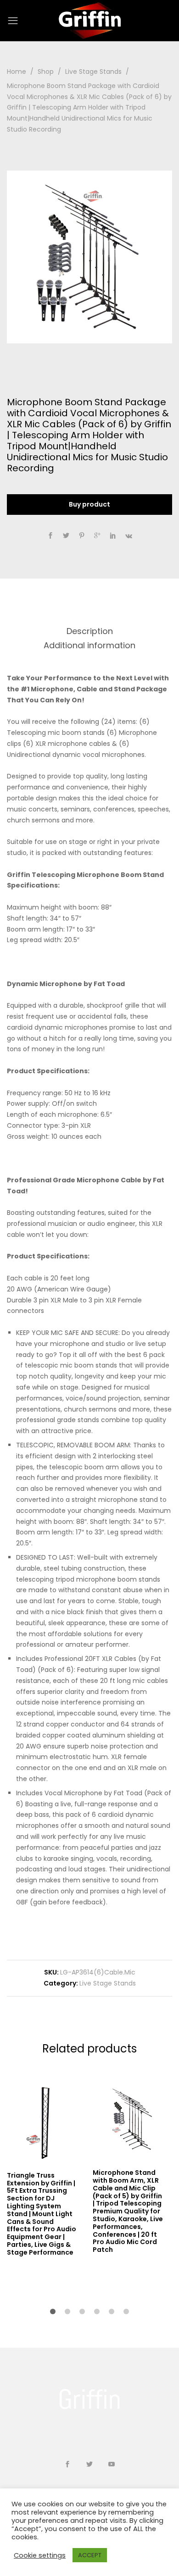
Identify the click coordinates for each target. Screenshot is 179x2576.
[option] (89, 257)
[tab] (89, 632)
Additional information (89, 645)
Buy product (89, 504)
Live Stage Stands (108, 1983)
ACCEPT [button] (90, 2555)
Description (90, 631)
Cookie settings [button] (40, 2555)
